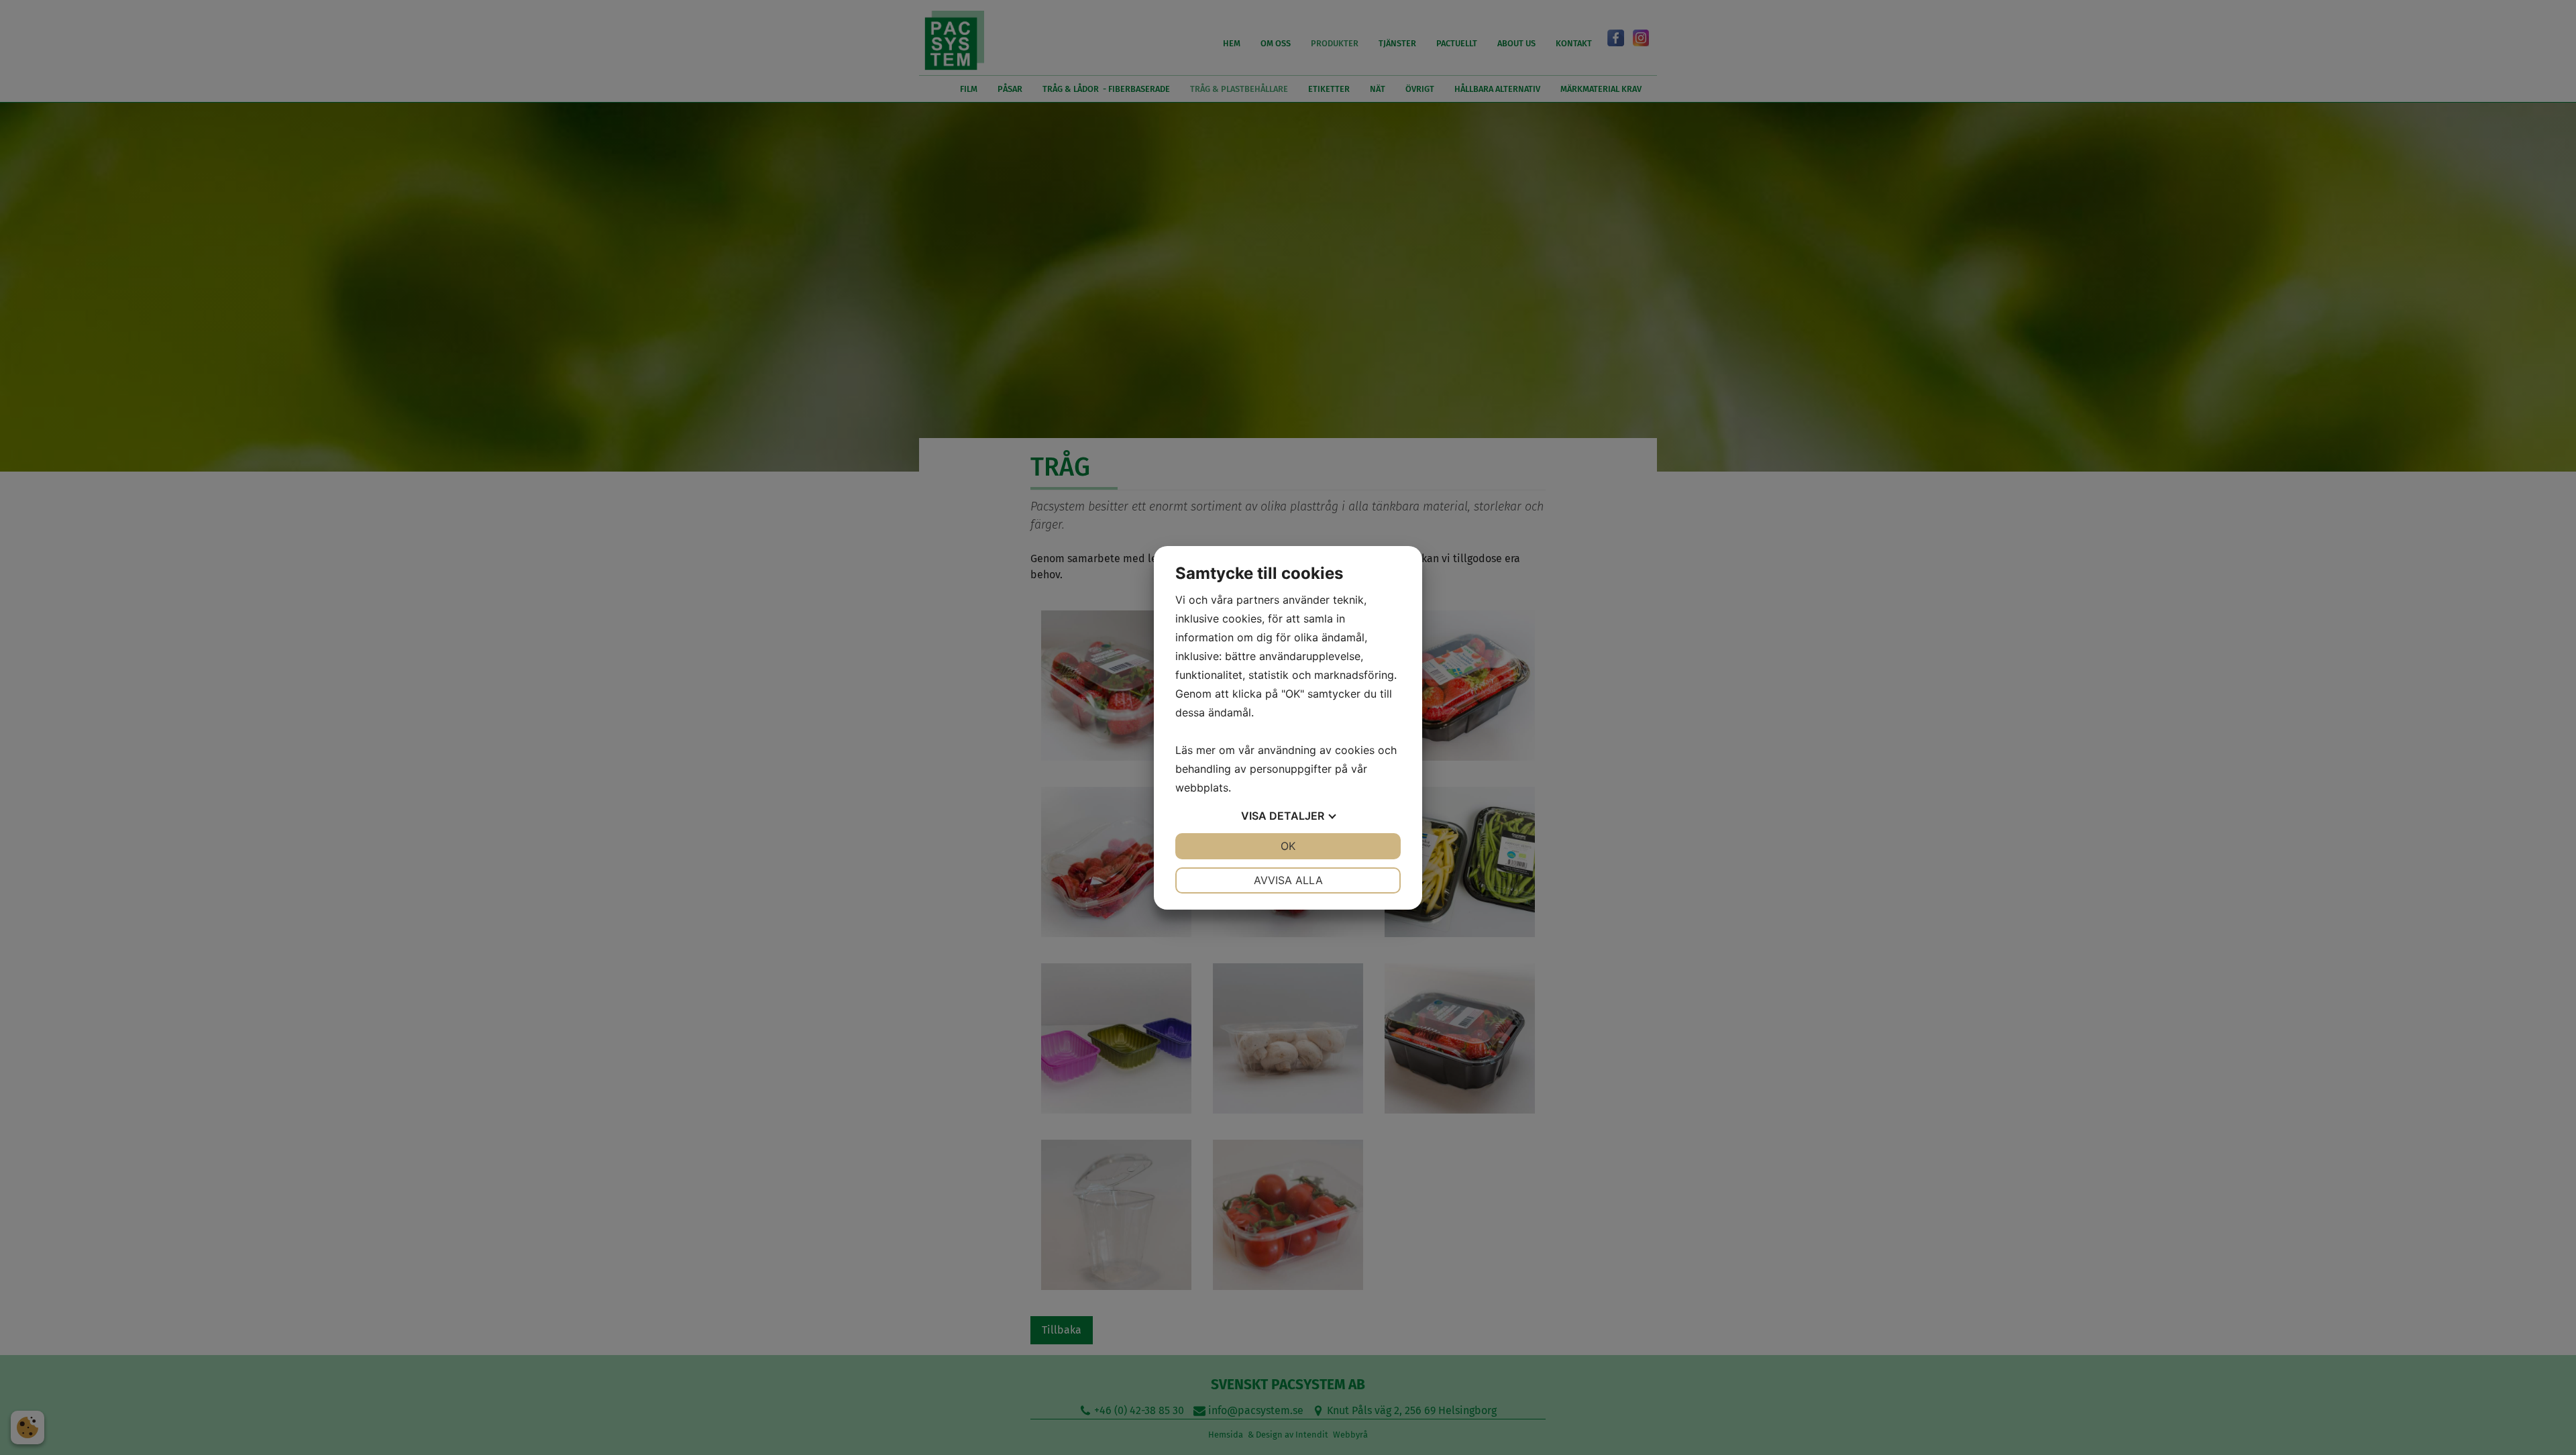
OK (1288, 846)
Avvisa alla (1288, 880)
